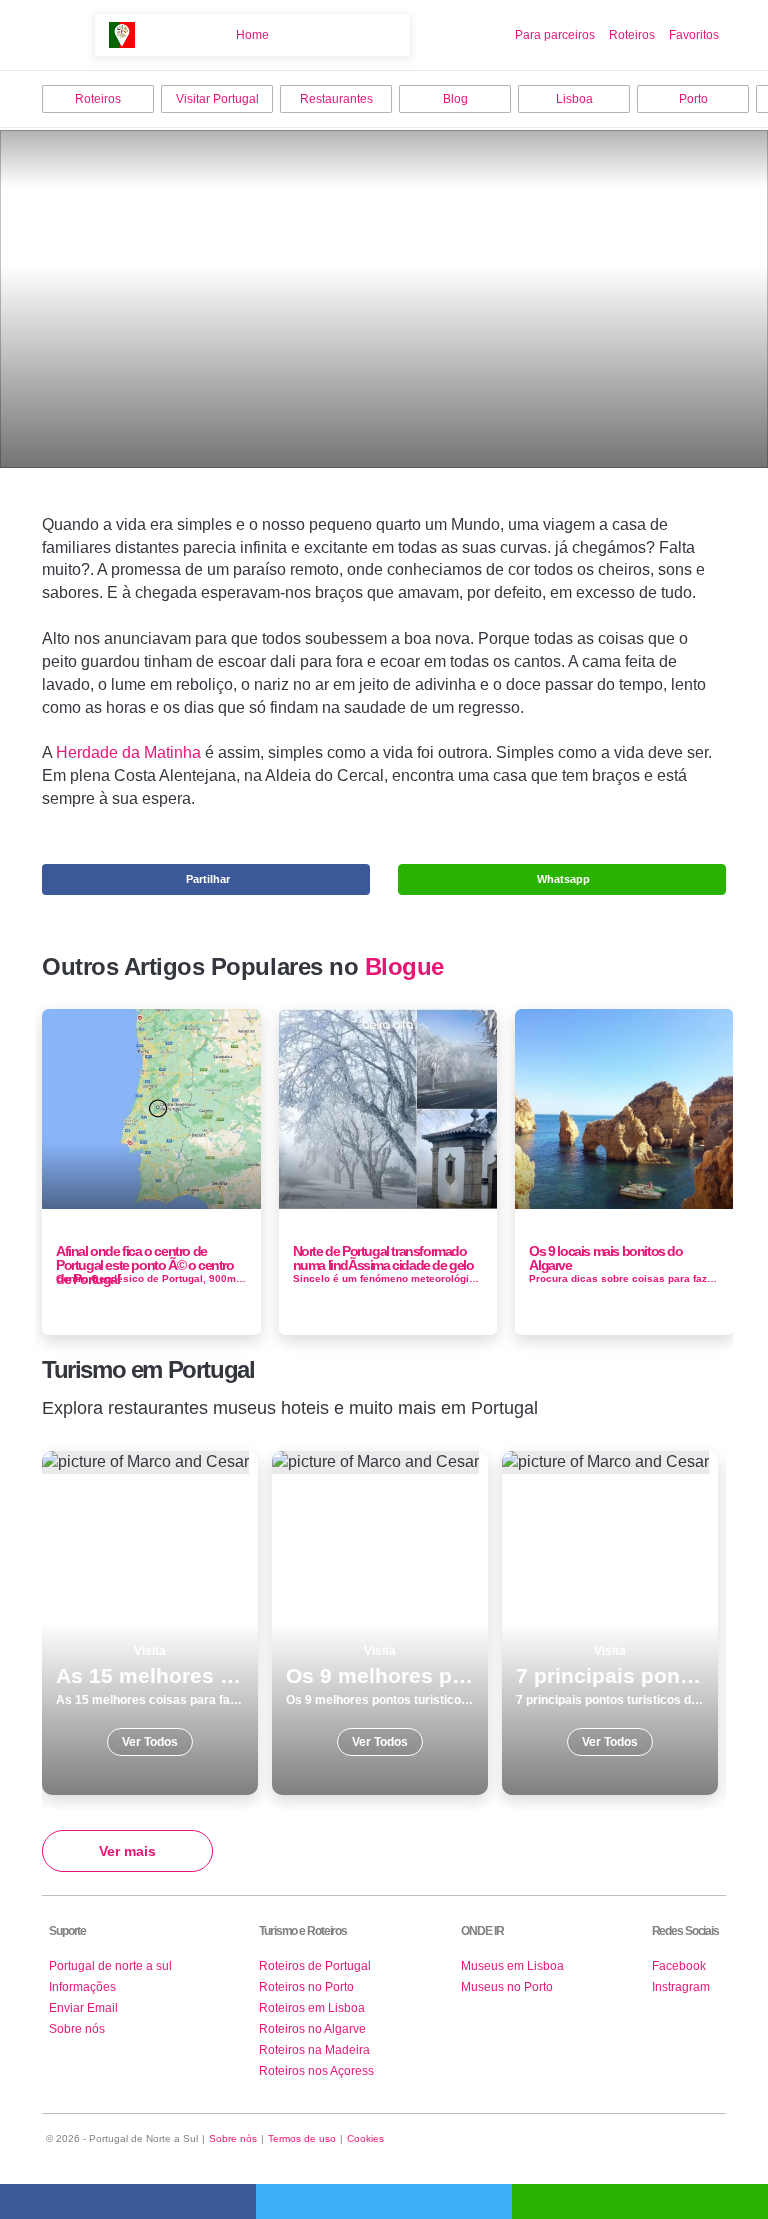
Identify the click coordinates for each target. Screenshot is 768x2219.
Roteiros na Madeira (314, 2050)
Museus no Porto (507, 1987)
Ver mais (127, 1851)
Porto (693, 99)
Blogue (404, 967)
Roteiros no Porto (306, 1987)
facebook (128, 2201)
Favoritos (694, 35)
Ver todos (150, 1623)
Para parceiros (555, 35)
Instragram (681, 1987)
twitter (384, 2201)
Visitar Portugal (217, 99)
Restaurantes (336, 99)
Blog (455, 99)
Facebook (679, 1966)
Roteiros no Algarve (312, 2029)
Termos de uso (302, 2138)
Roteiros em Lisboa (312, 2008)
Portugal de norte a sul (110, 1966)
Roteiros (632, 35)
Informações (82, 1987)
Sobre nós (77, 2029)
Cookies (365, 2138)
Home (252, 35)
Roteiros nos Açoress (316, 2071)
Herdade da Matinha (128, 752)
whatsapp (640, 2201)
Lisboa (574, 99)
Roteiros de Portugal (315, 1966)
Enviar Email (83, 2008)
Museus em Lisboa (512, 1966)
